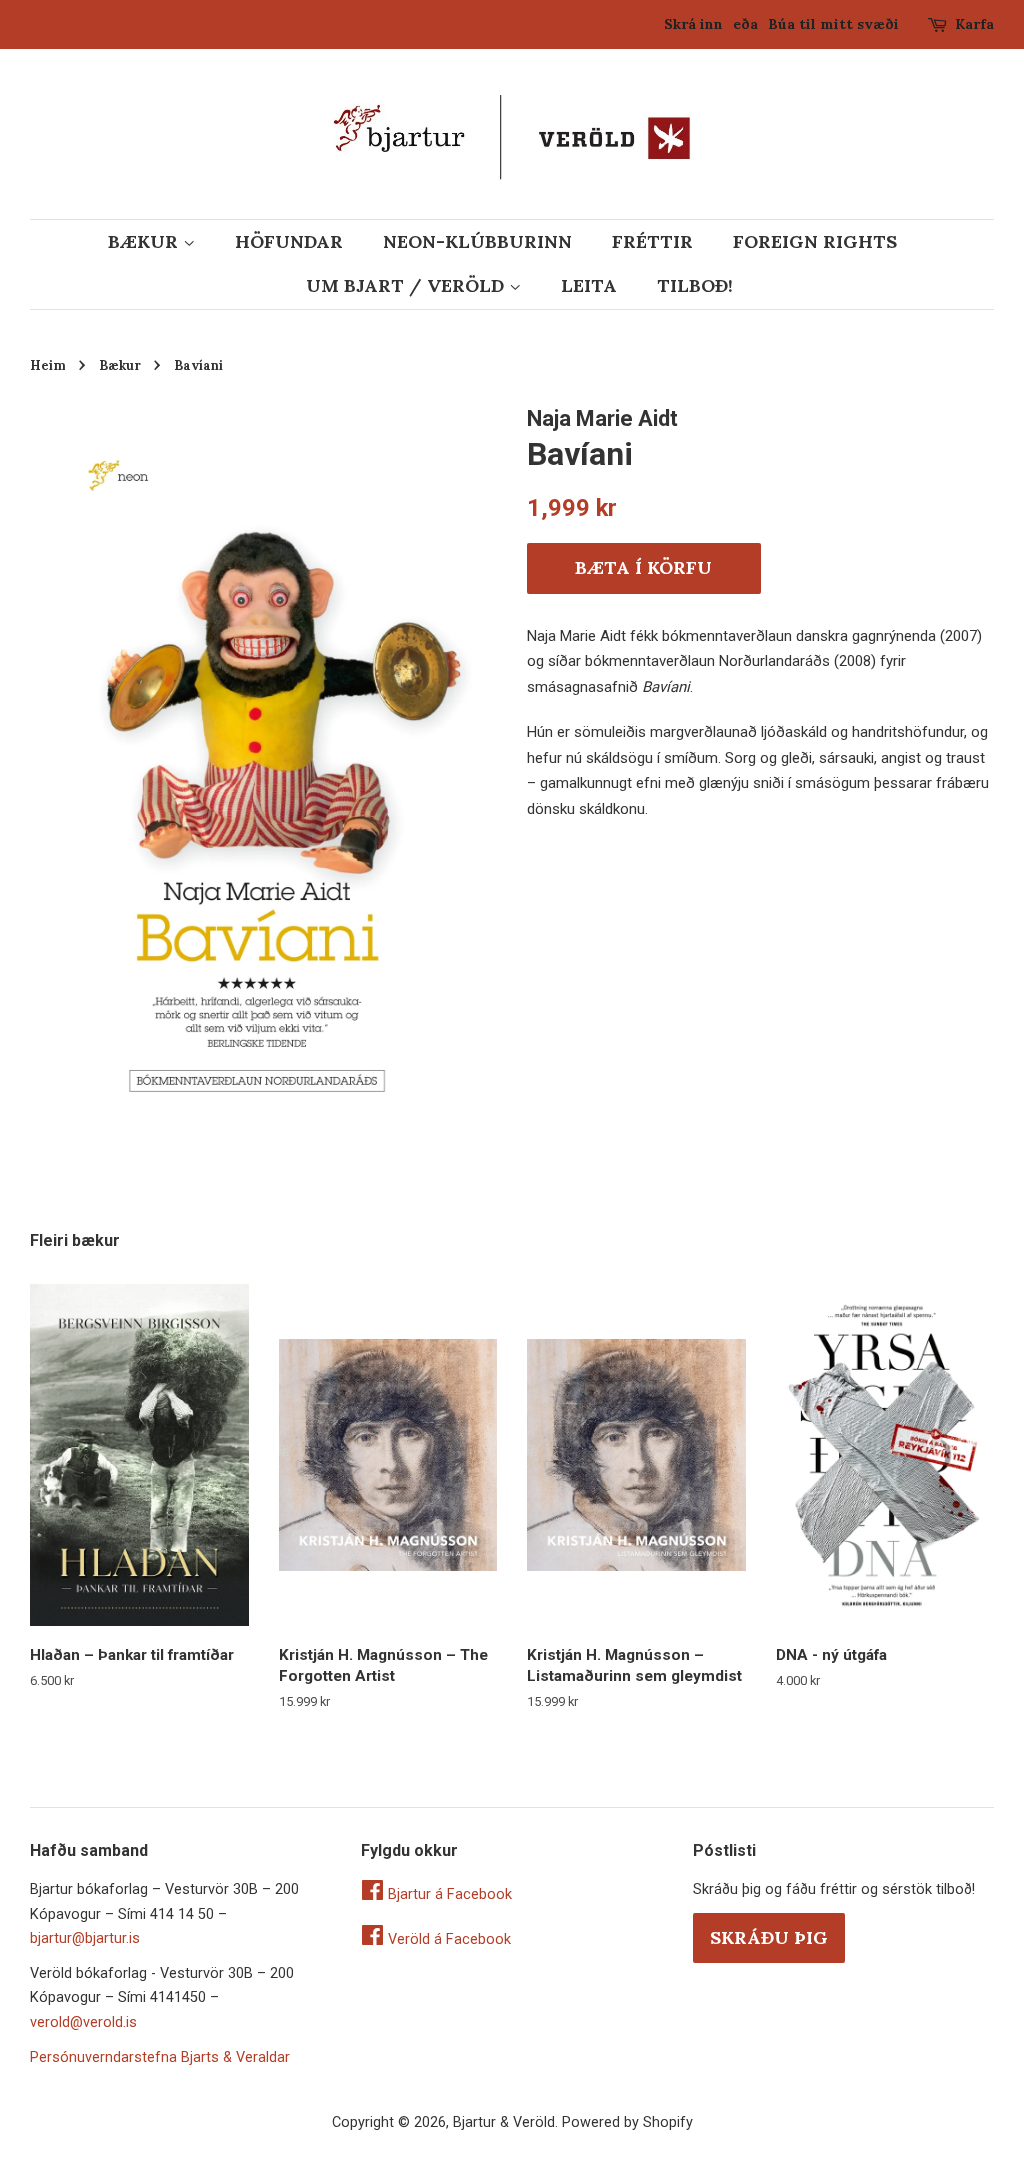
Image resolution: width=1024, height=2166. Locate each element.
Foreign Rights (815, 241)
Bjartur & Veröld (504, 2122)
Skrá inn (693, 24)
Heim (48, 365)
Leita (589, 285)
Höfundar (289, 241)
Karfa (974, 24)
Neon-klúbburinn (477, 241)
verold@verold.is (83, 2022)
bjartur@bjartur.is (85, 1938)
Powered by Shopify (627, 2122)
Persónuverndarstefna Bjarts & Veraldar (160, 2057)
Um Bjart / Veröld (407, 285)
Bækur (145, 241)
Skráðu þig (769, 1937)
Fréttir (652, 241)
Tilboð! (695, 285)
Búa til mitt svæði (833, 24)
